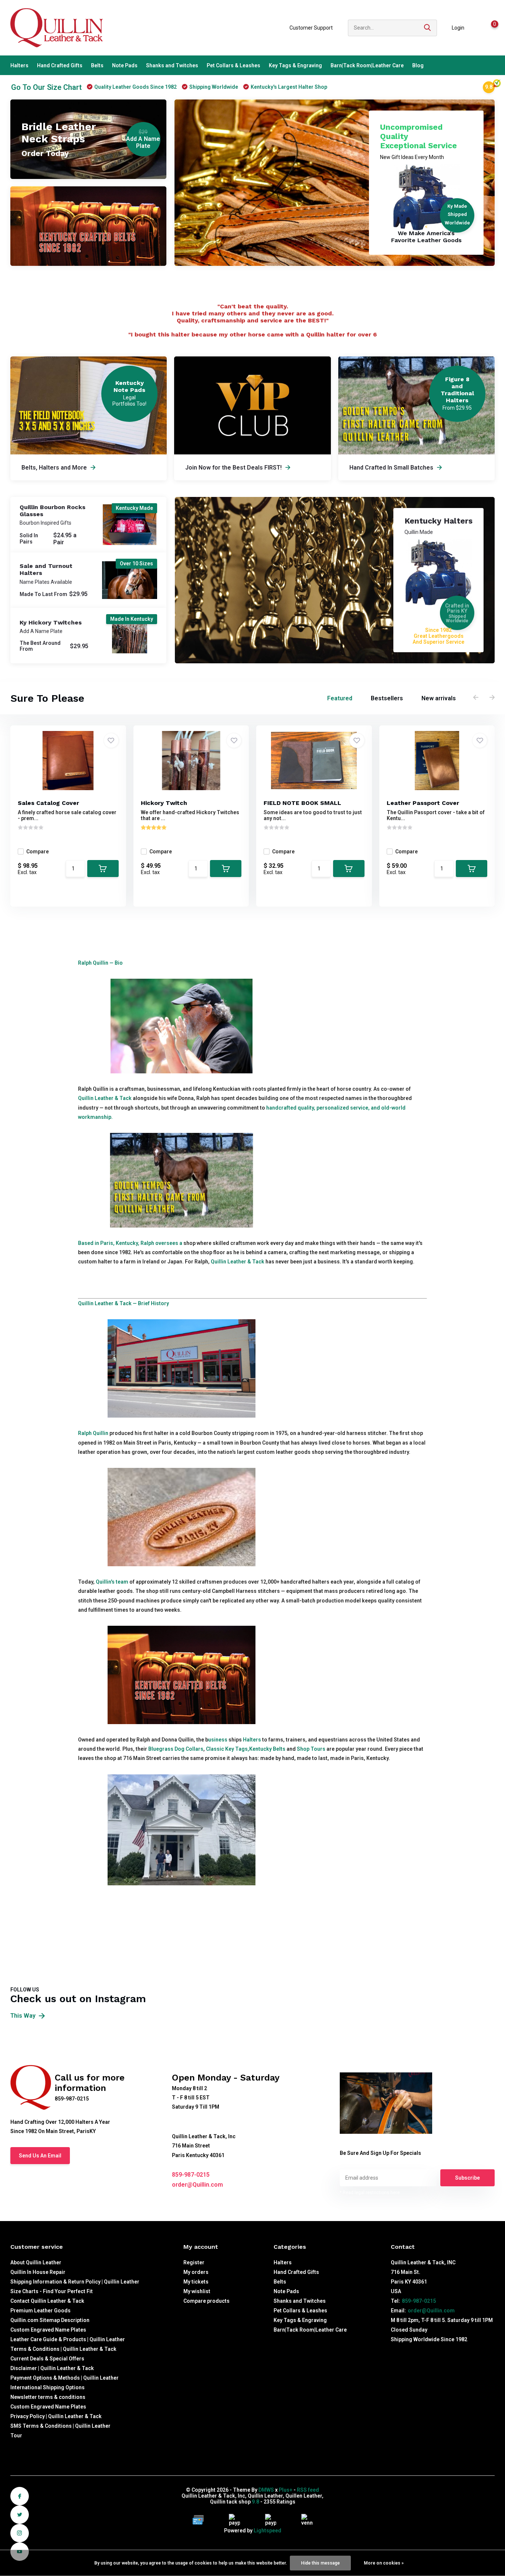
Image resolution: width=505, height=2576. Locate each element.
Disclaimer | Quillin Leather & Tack (52, 2368)
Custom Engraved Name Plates (48, 2330)
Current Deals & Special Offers (47, 2359)
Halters (19, 65)
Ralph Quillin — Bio (100, 963)
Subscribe (467, 2178)
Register (194, 2262)
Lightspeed (267, 2531)
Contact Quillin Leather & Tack (47, 2301)
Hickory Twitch (164, 803)
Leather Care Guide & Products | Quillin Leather (68, 2339)
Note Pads (125, 65)
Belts (97, 65)
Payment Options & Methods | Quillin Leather (65, 2378)
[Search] (428, 28)
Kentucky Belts (267, 1749)
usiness (218, 1740)
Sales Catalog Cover (48, 803)
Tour (16, 2435)
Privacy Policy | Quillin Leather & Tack (56, 2416)
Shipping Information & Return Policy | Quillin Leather (75, 2282)
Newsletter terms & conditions (48, 2397)
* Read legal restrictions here (370, 2193)
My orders (196, 2272)
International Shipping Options (48, 2387)
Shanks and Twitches (172, 65)
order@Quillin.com (197, 2185)
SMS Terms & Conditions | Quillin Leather (60, 2426)
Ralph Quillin (93, 1433)
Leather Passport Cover (423, 803)
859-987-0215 (191, 2175)
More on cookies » (384, 2563)
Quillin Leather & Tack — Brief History (123, 1303)
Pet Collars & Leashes (233, 65)
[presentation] (476, 698)
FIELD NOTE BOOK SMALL (302, 803)
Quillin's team (112, 1582)
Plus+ (286, 2490)
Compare (38, 852)
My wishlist (197, 2291)
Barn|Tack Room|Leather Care (367, 65)
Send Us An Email (40, 2156)
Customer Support (311, 28)
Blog (418, 65)
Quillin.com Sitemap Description (50, 2320)
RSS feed (308, 2490)
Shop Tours (311, 1749)
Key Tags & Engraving (295, 65)
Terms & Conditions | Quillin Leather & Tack (63, 2349)
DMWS (266, 2490)
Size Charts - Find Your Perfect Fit (52, 2291)
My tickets (196, 2282)
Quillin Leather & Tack (105, 1098)
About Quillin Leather (36, 2262)
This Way (24, 2016)
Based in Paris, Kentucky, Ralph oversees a (130, 1243)
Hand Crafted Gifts (60, 65)
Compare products (206, 2301)
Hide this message (320, 2563)
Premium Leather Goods (40, 2311)
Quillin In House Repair (38, 2272)
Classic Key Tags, (227, 1749)
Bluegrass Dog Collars (176, 1749)
